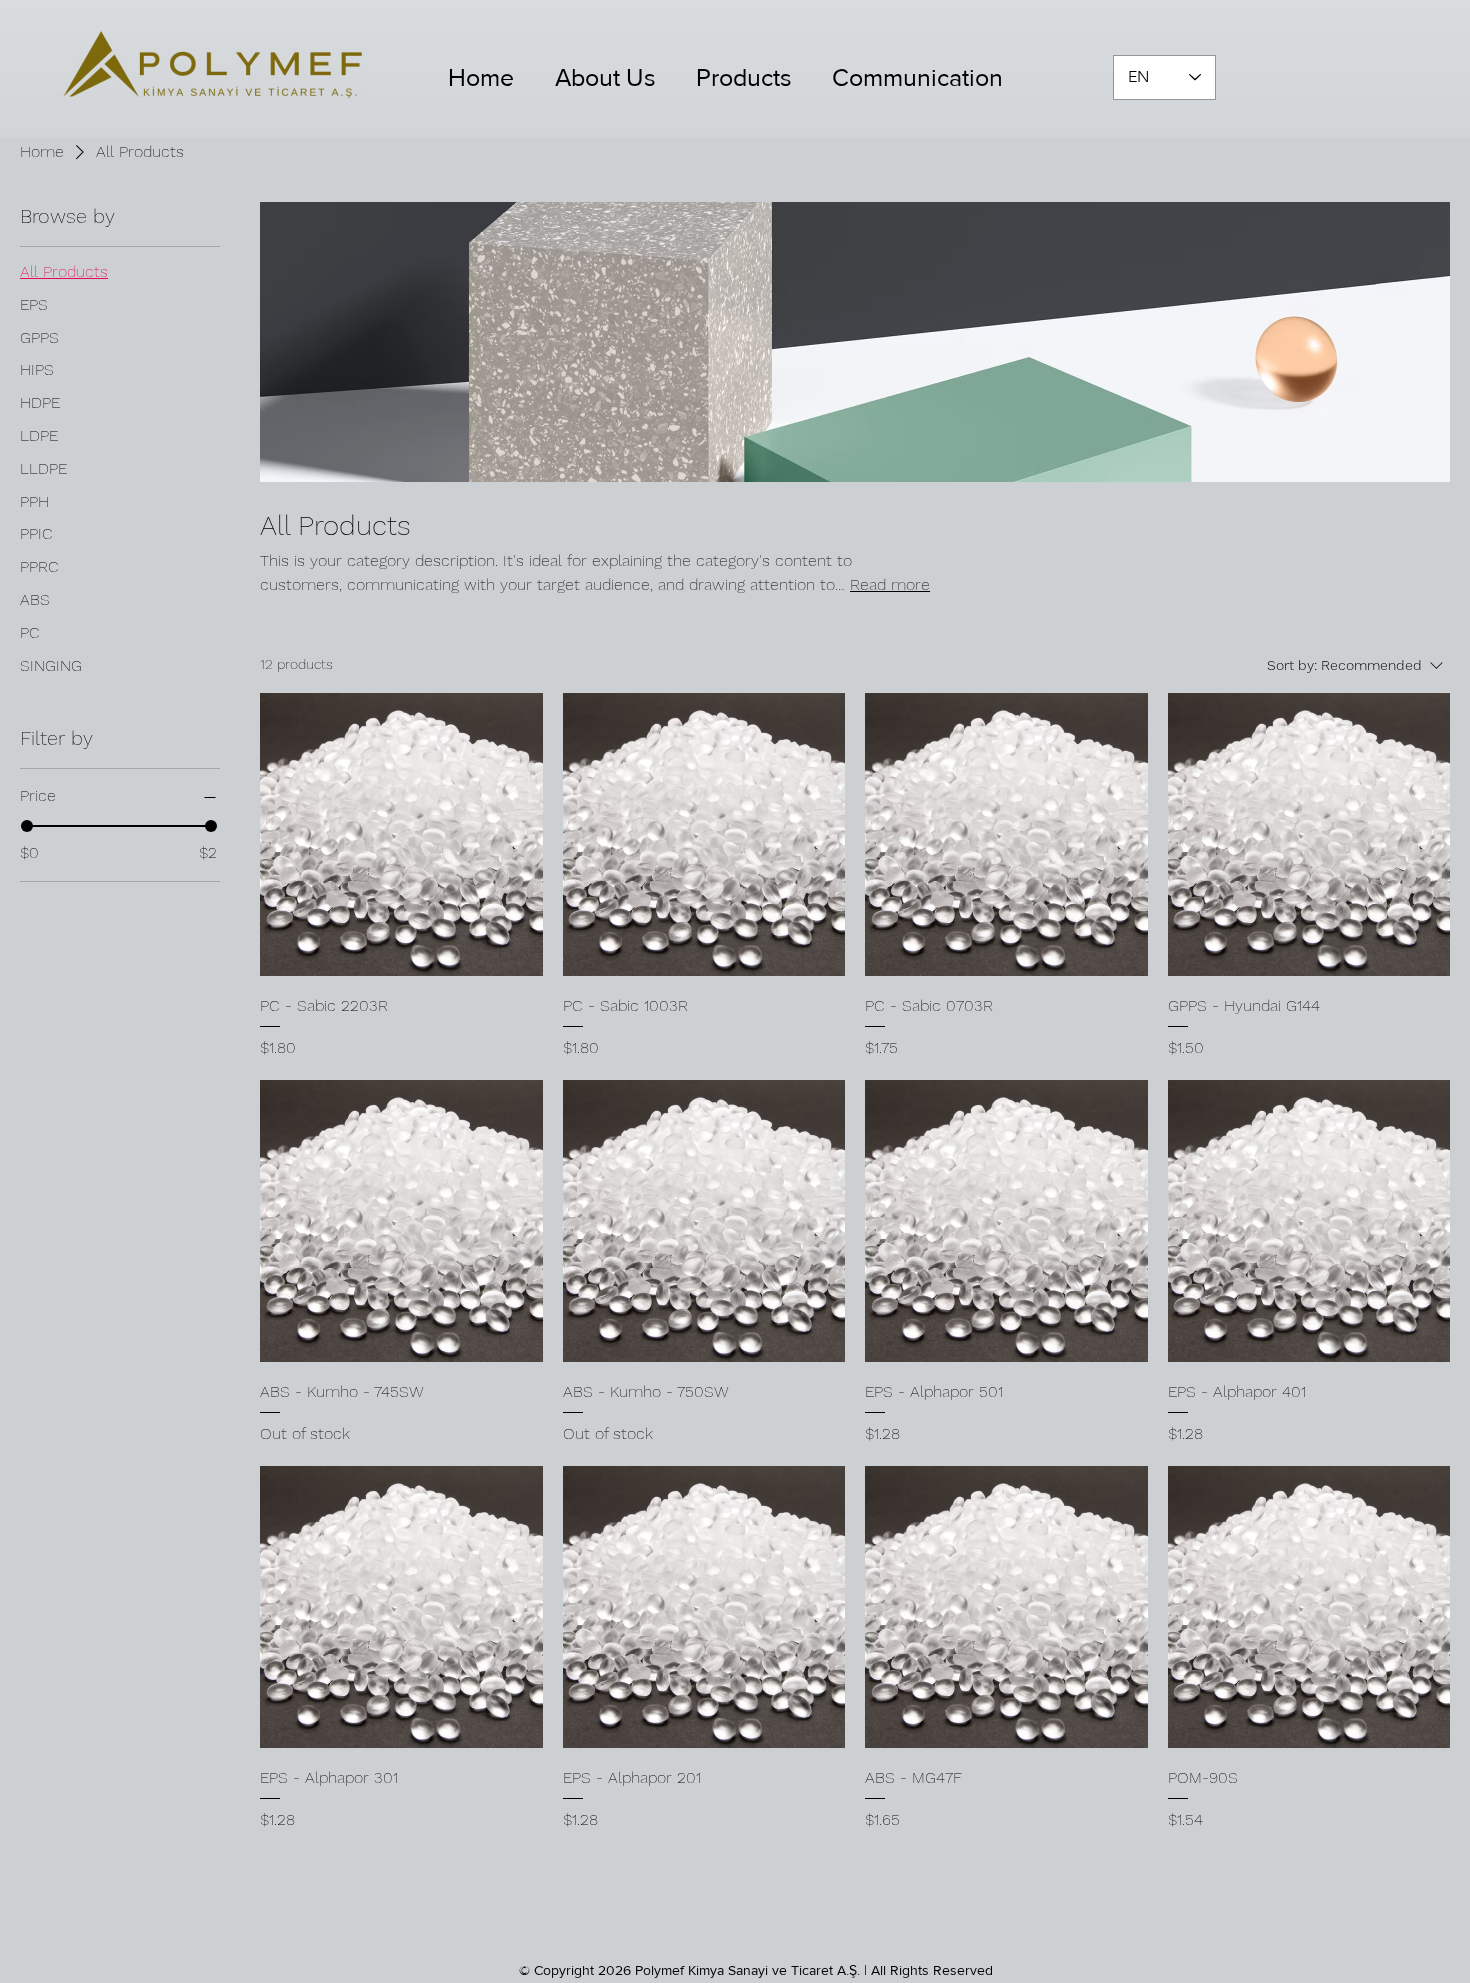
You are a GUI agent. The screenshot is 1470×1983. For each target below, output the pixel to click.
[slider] (27, 826)
